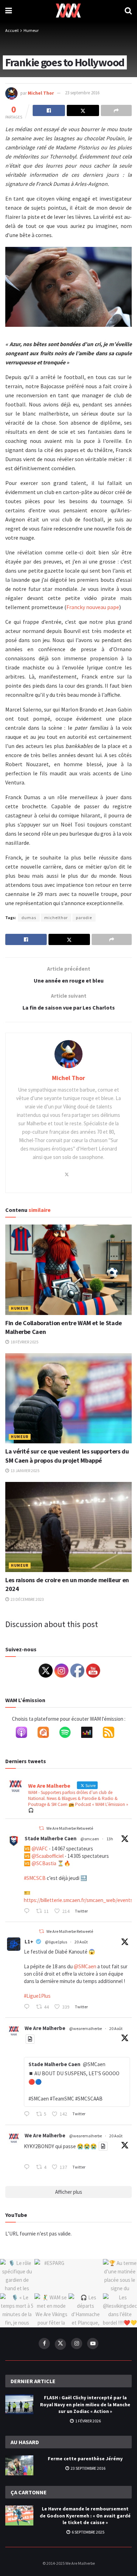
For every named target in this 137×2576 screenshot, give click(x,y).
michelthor (56, 918)
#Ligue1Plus (37, 1996)
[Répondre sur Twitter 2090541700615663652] (28, 2115)
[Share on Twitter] (83, 110)
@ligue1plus (56, 1942)
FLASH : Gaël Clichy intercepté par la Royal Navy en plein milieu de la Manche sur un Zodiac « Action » (85, 2404)
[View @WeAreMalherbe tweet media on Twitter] (30, 2039)
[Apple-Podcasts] (25, 1734)
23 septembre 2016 (82, 93)
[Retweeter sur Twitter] (41, 1828)
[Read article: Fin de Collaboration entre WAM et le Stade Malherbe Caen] (68, 1270)
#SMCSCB (35, 1878)
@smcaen (90, 1839)
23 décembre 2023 (27, 1599)
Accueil (12, 30)
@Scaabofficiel (48, 1856)
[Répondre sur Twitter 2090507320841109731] (28, 2167)
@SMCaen (85, 1966)
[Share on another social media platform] (116, 110)
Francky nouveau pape (93, 607)
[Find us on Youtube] (93, 2344)
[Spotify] (68, 1734)
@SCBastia (44, 1863)
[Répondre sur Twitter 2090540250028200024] (28, 2007)
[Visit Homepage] (68, 11)
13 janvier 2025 (25, 1471)
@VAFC (40, 1849)
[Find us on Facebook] (44, 2344)
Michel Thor (41, 93)
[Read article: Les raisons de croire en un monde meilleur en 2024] (68, 1527)
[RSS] (112, 1734)
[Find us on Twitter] (60, 2344)
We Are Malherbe (45, 2028)
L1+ (29, 1941)
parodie (84, 918)
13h (110, 1839)
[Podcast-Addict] (47, 1734)
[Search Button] (128, 11)
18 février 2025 (24, 1342)
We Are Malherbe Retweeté (70, 1828)
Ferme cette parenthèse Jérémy (85, 2459)
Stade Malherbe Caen (51, 1838)
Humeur (31, 30)
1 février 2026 (88, 2421)
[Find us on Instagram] (77, 2344)
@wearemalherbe (86, 2028)
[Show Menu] (9, 11)
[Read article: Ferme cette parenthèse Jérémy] (19, 2465)
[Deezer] (90, 1734)
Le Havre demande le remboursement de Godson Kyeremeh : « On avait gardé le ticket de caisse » (85, 2516)
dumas (29, 918)
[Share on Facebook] (49, 110)
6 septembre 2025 (88, 2532)
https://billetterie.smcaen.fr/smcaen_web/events (78, 1900)
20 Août (81, 1942)
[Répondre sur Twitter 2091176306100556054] (28, 1911)
